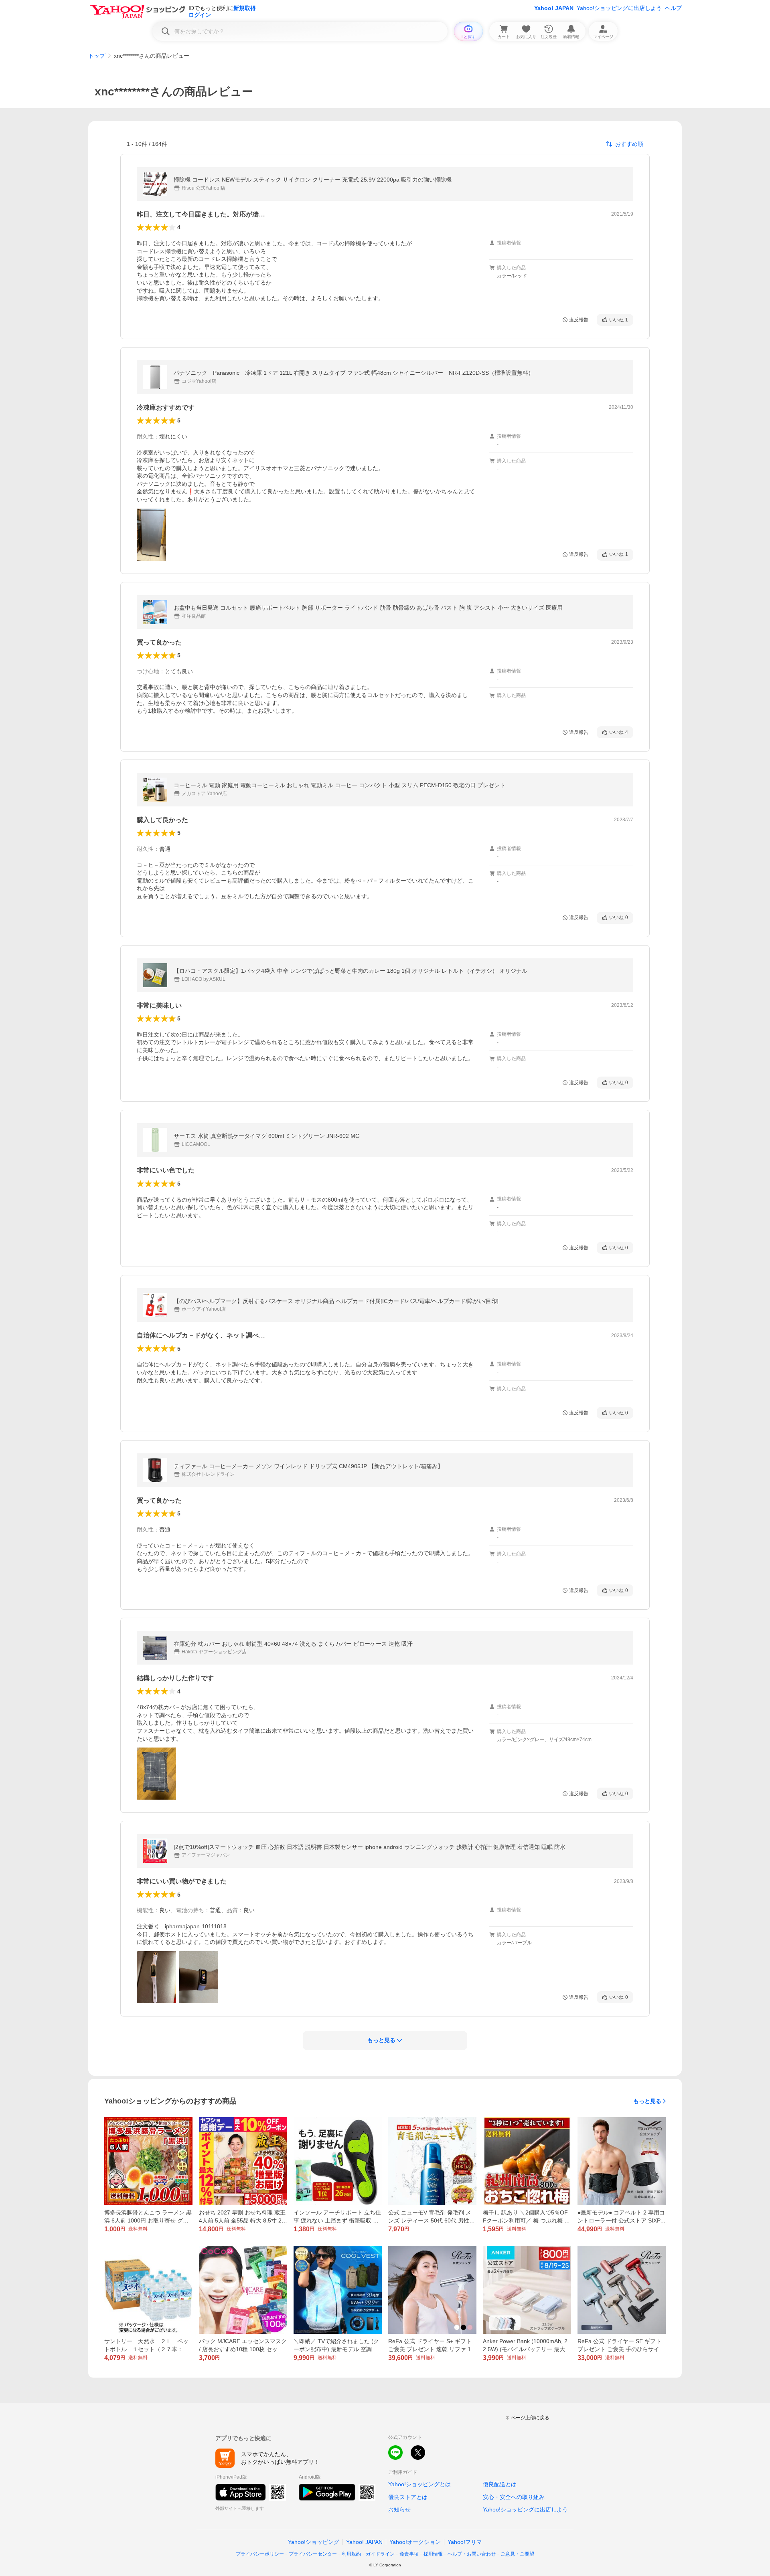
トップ (97, 56)
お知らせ (399, 2509)
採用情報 (433, 2554)
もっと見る (647, 2101)
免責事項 (409, 2554)
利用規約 (351, 2554)
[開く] (151, 535)
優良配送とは (500, 2484)
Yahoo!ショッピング (314, 2542)
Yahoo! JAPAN (554, 8)
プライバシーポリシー (260, 2554)
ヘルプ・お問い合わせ (472, 2554)
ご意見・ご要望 (517, 2554)
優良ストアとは (408, 2497)
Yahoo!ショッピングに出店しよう (619, 8)
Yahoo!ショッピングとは (419, 2484)
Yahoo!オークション (415, 2542)
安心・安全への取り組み (514, 2497)
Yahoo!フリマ (465, 2542)
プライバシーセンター (313, 2554)
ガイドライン (380, 2554)
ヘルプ (673, 8)
